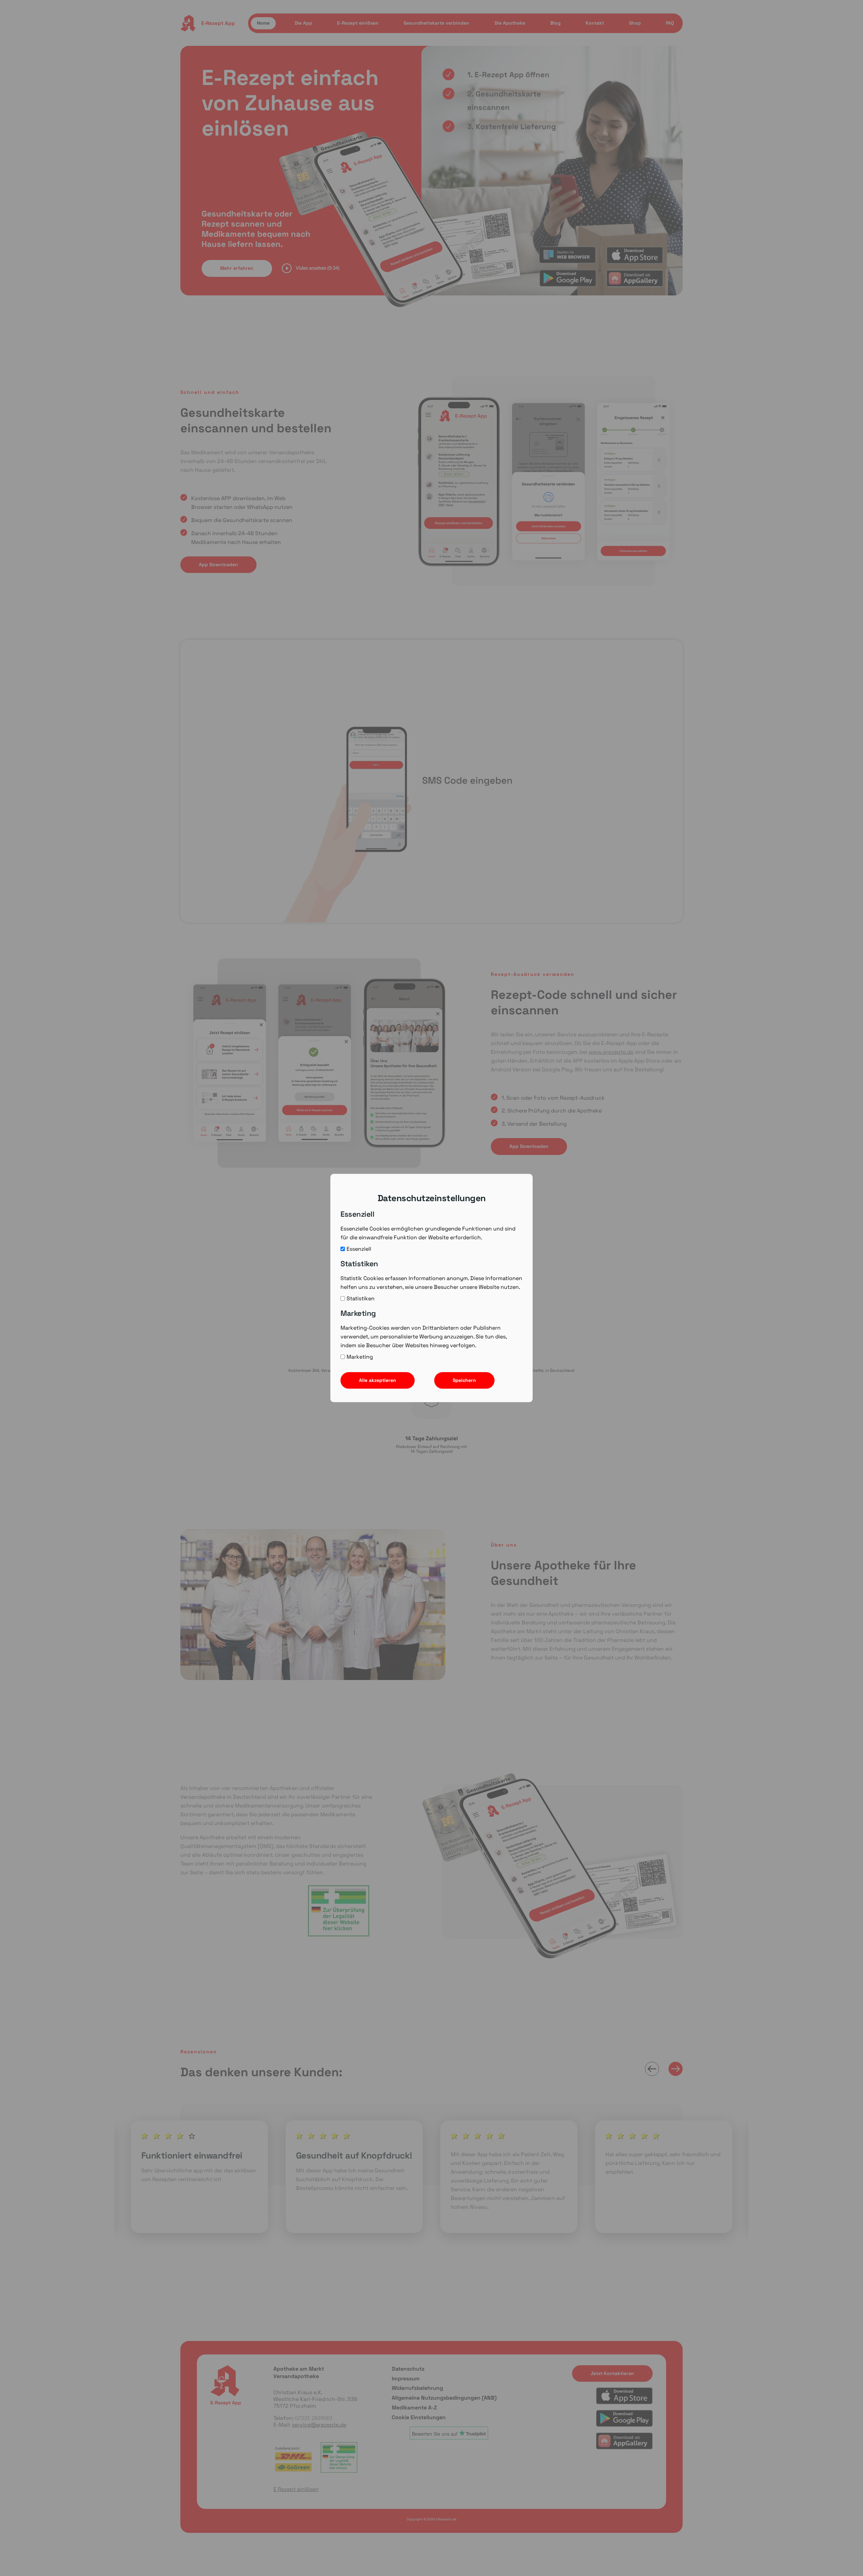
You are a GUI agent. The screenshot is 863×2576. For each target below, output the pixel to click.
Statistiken (361, 1298)
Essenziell (359, 1249)
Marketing (360, 1357)
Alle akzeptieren (378, 1380)
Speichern (464, 1380)
